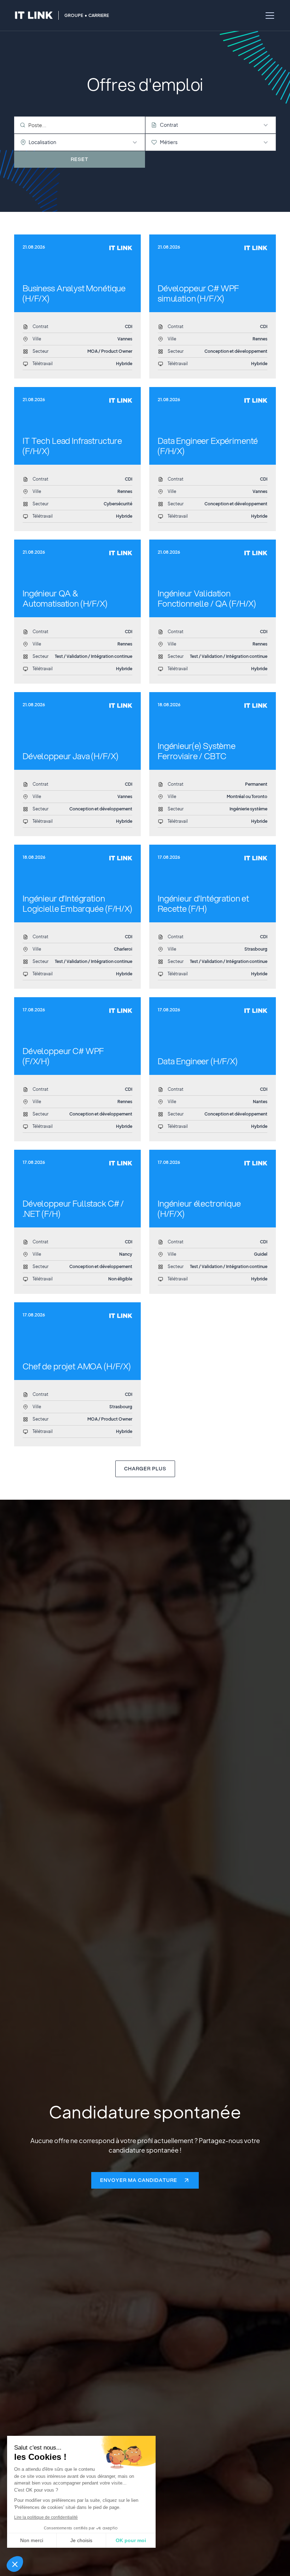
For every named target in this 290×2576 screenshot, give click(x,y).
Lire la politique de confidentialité (46, 2517)
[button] (15, 2564)
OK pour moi (131, 2540)
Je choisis (81, 2540)
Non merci (32, 2540)
